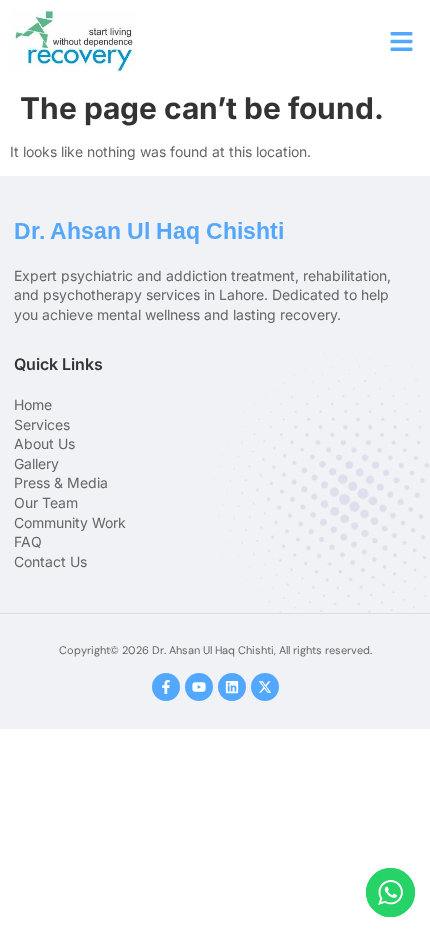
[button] (402, 41)
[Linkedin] (232, 687)
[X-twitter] (265, 687)
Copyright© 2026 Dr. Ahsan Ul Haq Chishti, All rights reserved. (215, 650)
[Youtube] (199, 687)
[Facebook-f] (166, 687)
